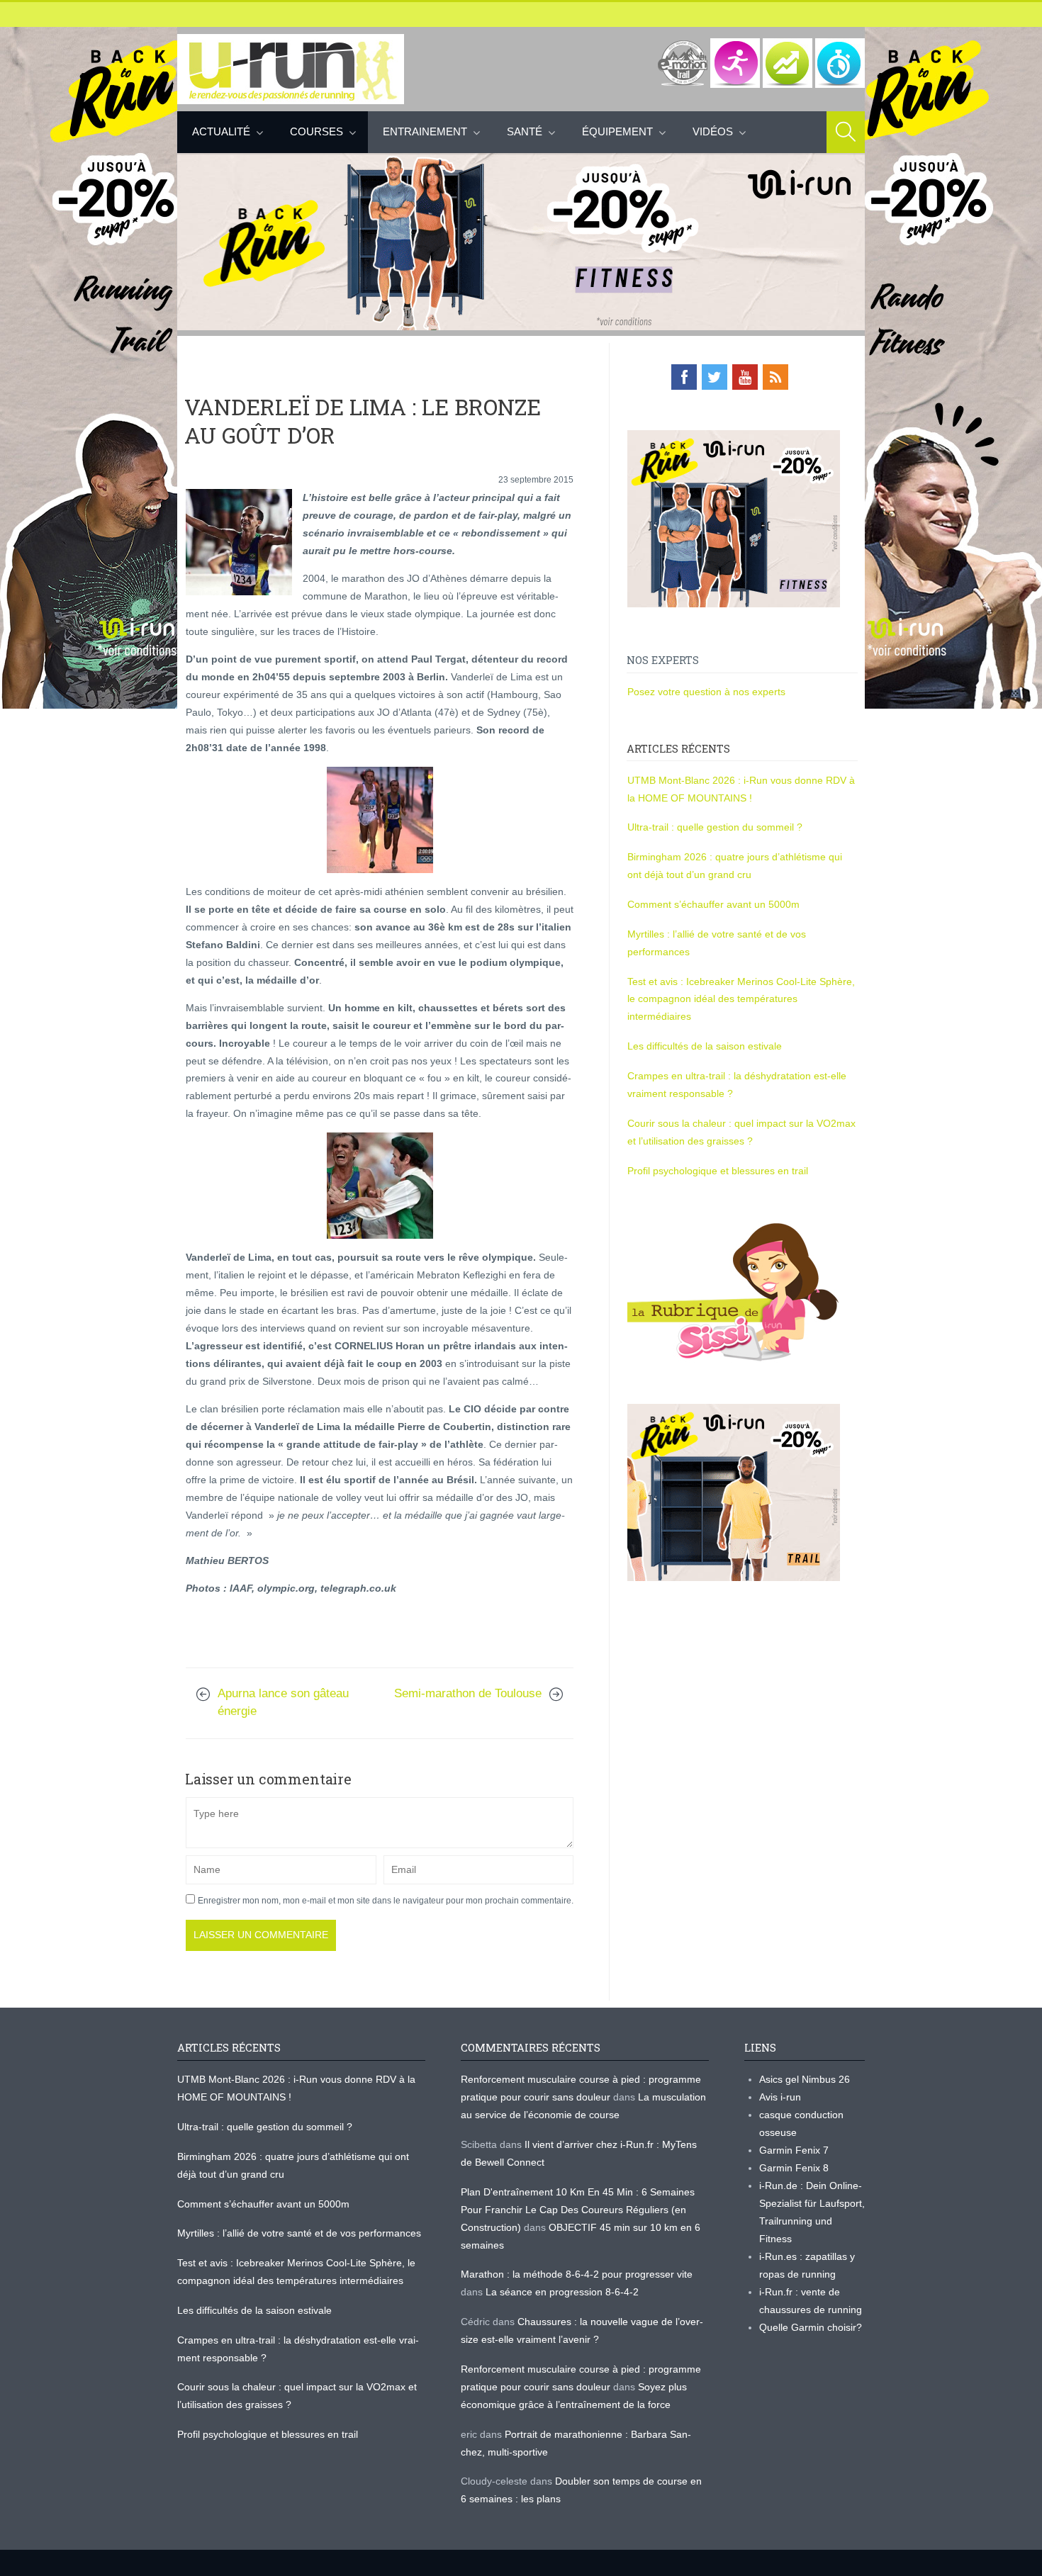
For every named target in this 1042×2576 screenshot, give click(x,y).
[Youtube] (745, 377)
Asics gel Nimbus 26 (805, 2079)
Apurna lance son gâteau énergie (283, 1702)
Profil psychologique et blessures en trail (718, 1171)
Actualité (221, 131)
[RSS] (775, 377)
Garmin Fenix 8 (794, 2168)
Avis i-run (780, 2097)
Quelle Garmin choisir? (811, 2327)
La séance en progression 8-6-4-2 (562, 2292)
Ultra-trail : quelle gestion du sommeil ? (715, 827)
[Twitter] (715, 377)
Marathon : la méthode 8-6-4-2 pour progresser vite (577, 2274)
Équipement (617, 131)
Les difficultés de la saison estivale (705, 1046)
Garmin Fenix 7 (794, 2150)
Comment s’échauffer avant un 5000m (715, 904)
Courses (316, 131)
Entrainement (425, 131)
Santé (525, 131)
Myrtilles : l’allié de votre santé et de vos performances (301, 2233)
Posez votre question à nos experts (706, 692)
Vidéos (713, 131)
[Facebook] (684, 377)
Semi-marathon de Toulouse (468, 1693)
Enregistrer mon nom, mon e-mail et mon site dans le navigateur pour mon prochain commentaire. (386, 1901)
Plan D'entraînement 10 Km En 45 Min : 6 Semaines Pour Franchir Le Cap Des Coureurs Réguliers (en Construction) (578, 2210)
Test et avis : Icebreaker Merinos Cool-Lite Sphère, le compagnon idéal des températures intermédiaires (741, 999)
